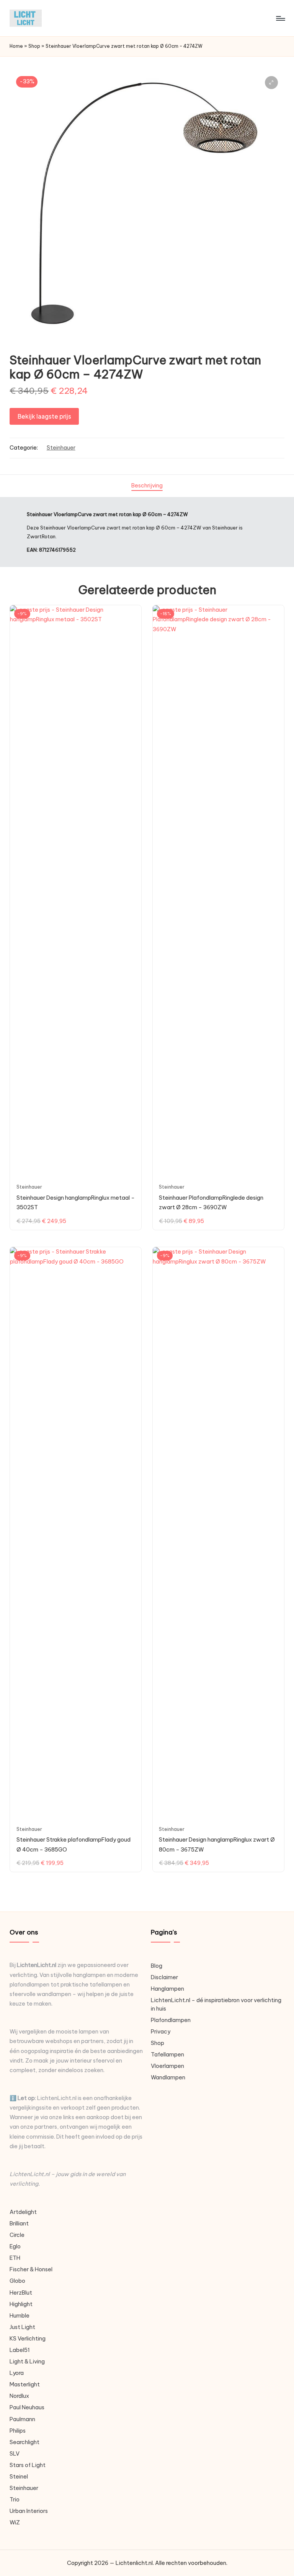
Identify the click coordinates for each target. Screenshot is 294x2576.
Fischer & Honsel (31, 2269)
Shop (34, 46)
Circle (17, 2235)
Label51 (20, 2350)
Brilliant (19, 2224)
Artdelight (23, 2212)
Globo (17, 2281)
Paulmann (22, 2419)
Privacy (161, 2032)
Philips (18, 2431)
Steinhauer (61, 448)
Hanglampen (167, 1989)
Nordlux (19, 2396)
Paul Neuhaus (27, 2407)
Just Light (22, 2327)
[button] (271, 83)
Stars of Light (28, 2465)
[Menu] (280, 18)
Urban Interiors (29, 2511)
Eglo (15, 2246)
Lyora (17, 2373)
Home (16, 46)
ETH (15, 2258)
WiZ (15, 2522)
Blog (157, 1966)
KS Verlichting (28, 2339)
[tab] (147, 486)
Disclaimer (164, 1977)
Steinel (19, 2477)
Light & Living (27, 2362)
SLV (15, 2454)
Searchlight (24, 2442)
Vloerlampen (167, 2066)
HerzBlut (21, 2293)
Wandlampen (168, 2077)
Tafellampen (167, 2055)
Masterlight (25, 2384)
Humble (20, 2316)
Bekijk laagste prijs (44, 416)
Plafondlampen (171, 2020)
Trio (15, 2500)
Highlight (21, 2304)
